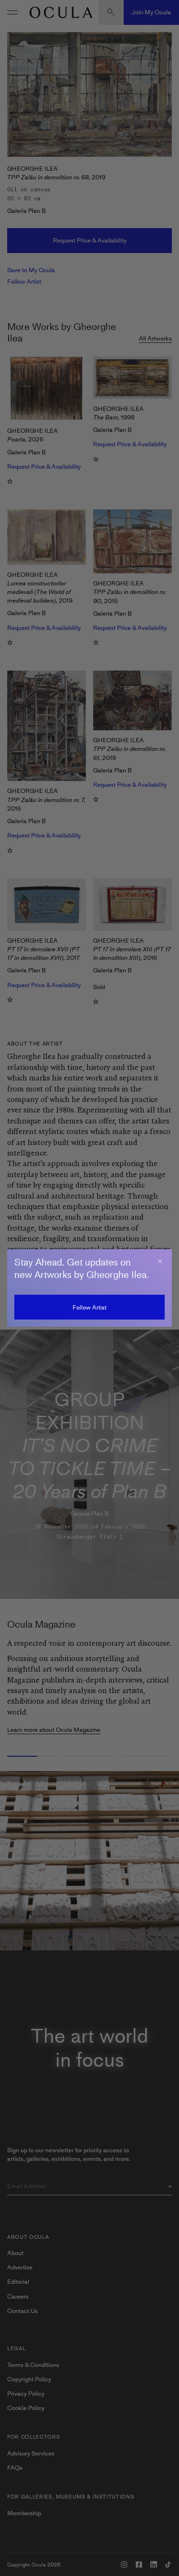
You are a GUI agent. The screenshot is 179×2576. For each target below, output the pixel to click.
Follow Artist (89, 1307)
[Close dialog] (160, 1261)
